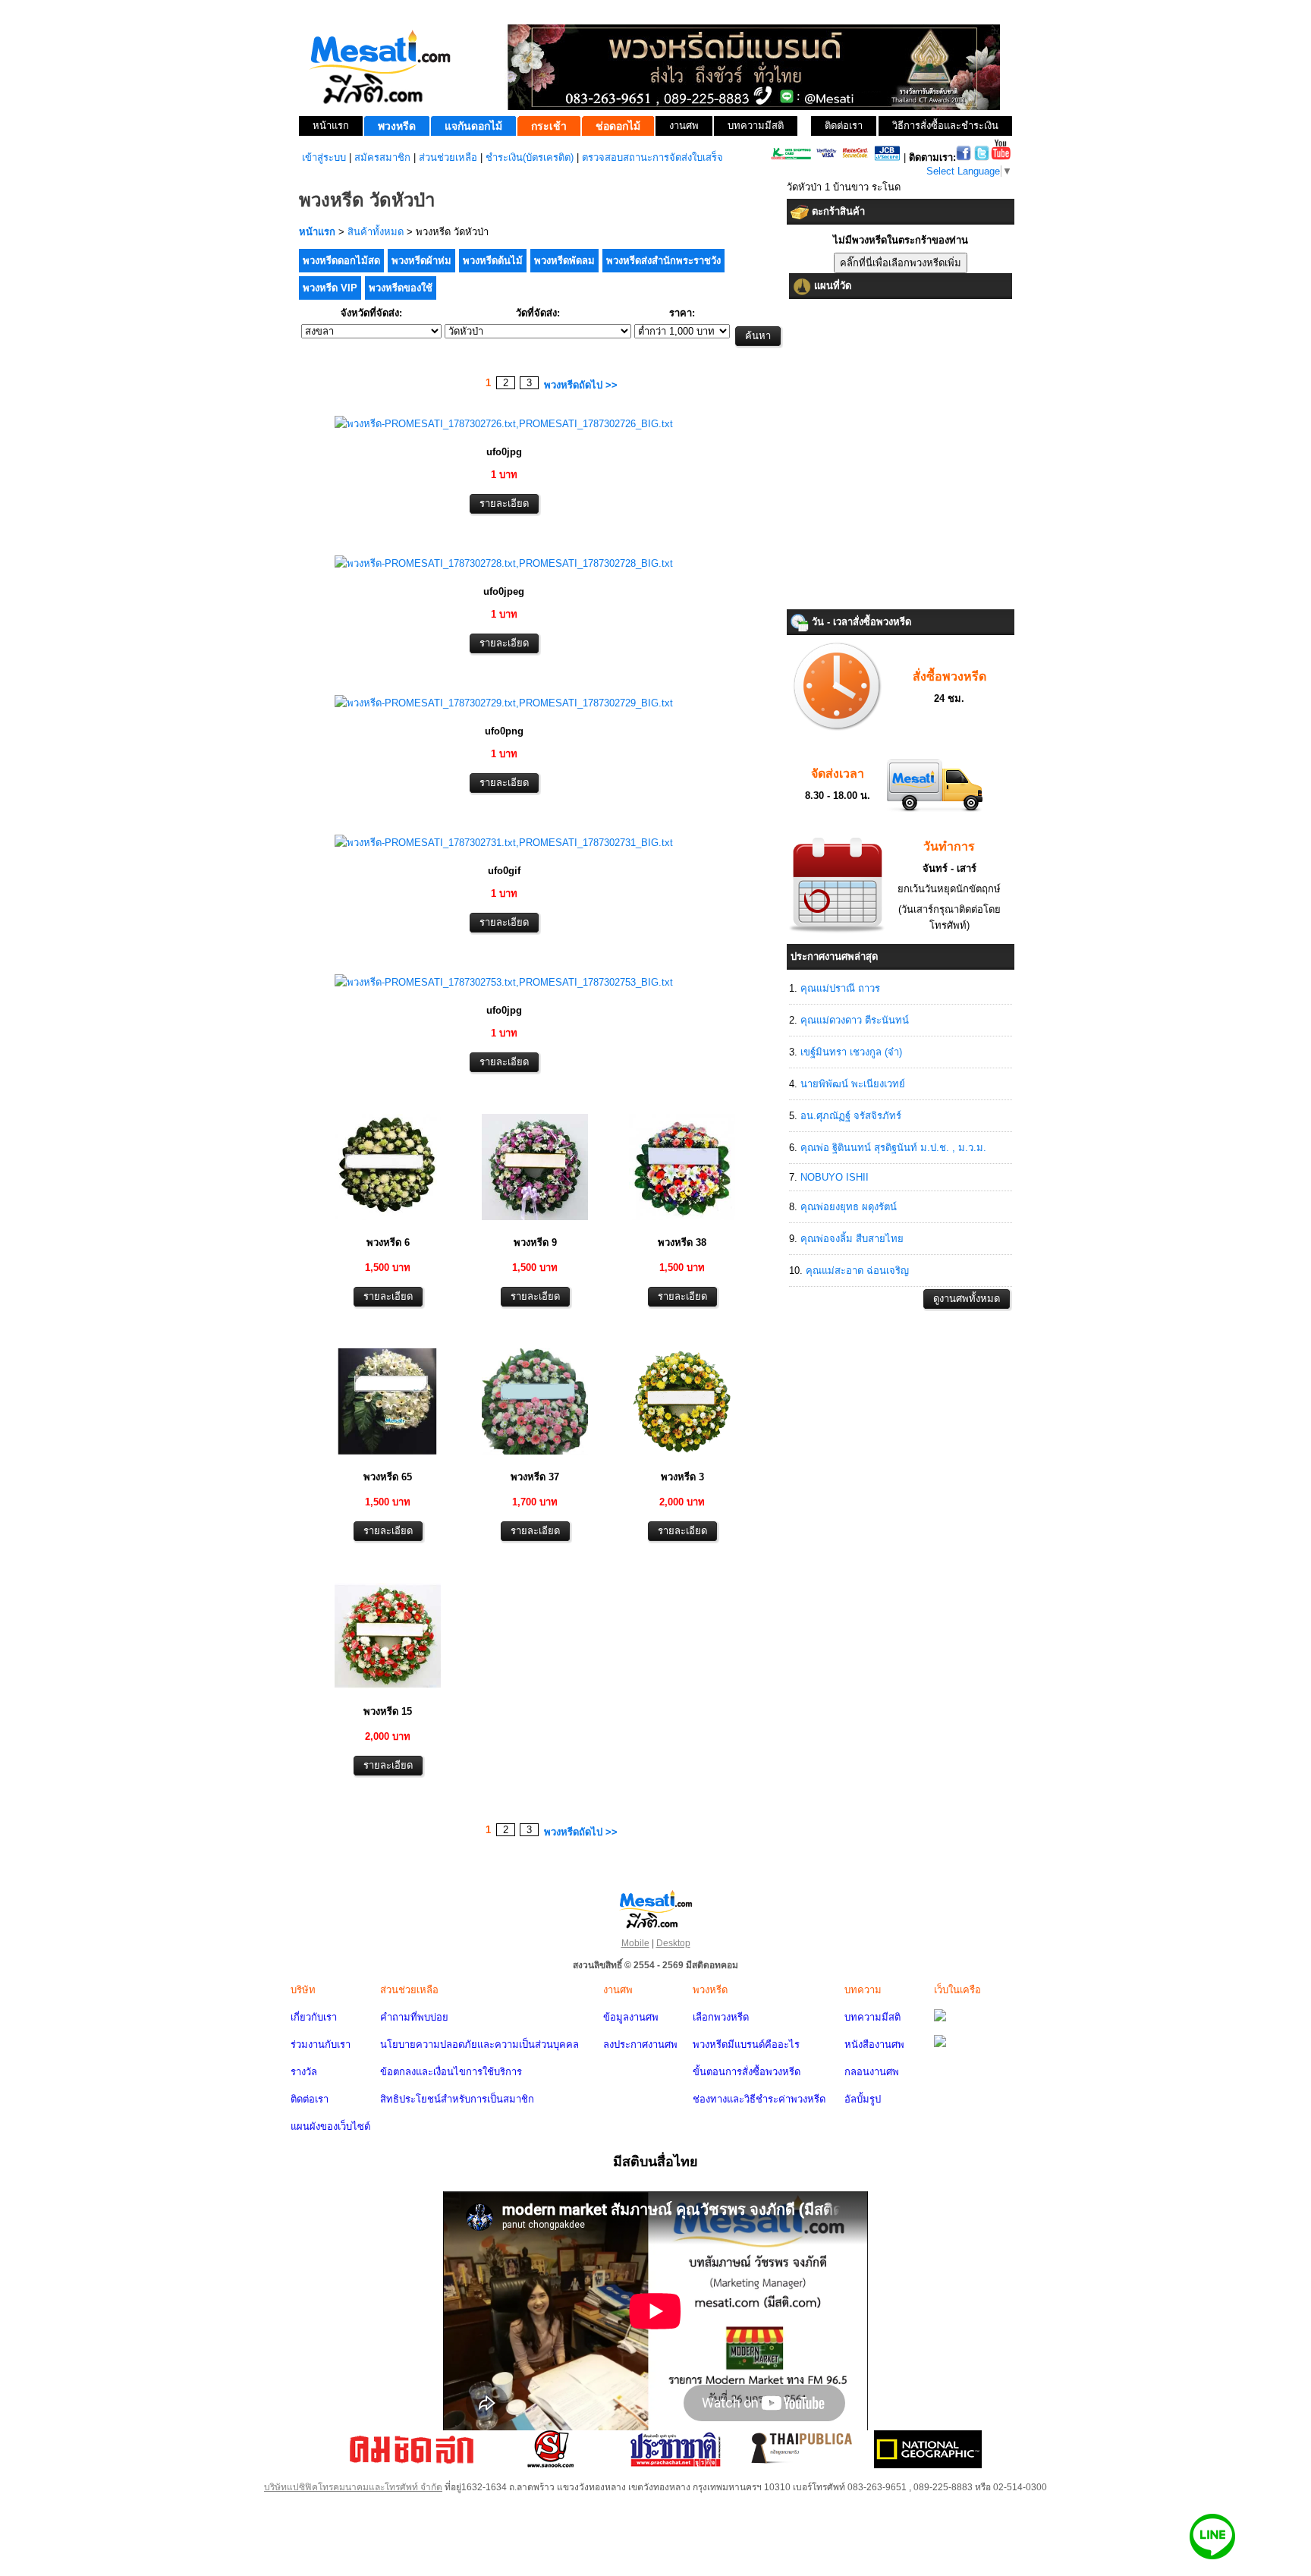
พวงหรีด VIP (330, 288)
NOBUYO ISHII (835, 1177)
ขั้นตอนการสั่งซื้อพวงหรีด (747, 2072)
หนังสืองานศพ (874, 2044)
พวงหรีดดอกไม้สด (341, 261)
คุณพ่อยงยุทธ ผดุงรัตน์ (849, 1207)
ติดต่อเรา (310, 2099)
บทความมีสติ (872, 2017)
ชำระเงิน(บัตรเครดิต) (530, 157)
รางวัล (304, 2072)
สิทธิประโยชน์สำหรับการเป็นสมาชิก (457, 2099)
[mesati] (655, 1908)
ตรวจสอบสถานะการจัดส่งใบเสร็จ (652, 157)
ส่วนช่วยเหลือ (448, 157)
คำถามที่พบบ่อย (414, 2017)
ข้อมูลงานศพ (631, 2017)
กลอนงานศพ (872, 2072)
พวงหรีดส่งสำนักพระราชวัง (663, 261)
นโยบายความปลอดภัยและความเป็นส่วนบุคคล (479, 2044)
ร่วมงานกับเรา (321, 2044)
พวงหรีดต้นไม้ (493, 261)
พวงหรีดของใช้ (401, 288)
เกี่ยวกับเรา (314, 2017)
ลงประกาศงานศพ (640, 2044)
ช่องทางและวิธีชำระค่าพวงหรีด (759, 2099)
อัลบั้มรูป (863, 2099)
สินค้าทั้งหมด (376, 232)
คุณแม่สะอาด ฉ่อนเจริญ (857, 1271)
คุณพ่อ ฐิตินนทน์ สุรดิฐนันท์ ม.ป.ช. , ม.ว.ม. (893, 1148)
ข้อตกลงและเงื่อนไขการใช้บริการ (451, 2072)
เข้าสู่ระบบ (324, 157)
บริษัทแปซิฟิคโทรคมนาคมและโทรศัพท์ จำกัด (353, 2487)
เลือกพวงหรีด (721, 2017)
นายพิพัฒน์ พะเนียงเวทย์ (853, 1084)
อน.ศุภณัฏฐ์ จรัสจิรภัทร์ (851, 1116)
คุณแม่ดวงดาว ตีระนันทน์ (855, 1020)
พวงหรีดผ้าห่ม (421, 261)
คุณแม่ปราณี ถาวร (840, 988)
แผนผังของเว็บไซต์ (330, 2126)
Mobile (635, 1943)
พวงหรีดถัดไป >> (581, 385)
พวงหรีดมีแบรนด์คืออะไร (746, 2044)
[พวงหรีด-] (504, 424)
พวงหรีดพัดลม (564, 261)
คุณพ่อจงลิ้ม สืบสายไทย (852, 1239)
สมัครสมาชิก (382, 157)
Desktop (673, 1943)
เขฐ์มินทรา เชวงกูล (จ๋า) (851, 1052)
